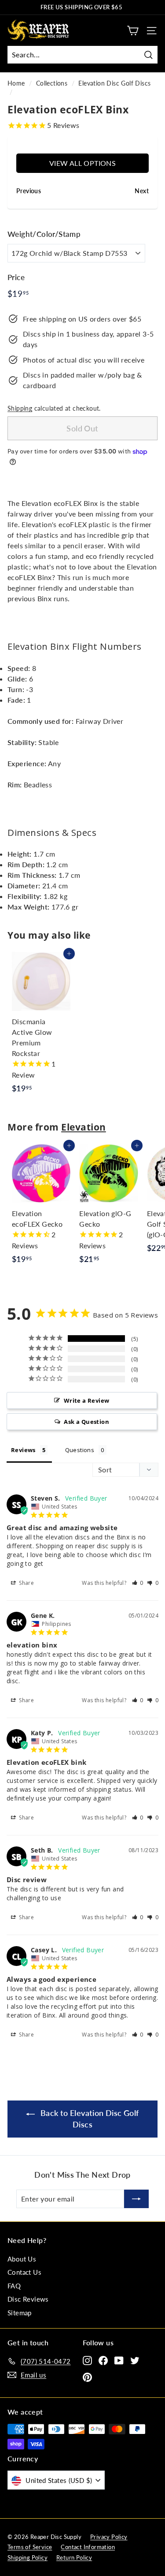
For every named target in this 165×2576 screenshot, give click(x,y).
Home (16, 83)
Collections (52, 83)
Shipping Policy (27, 2557)
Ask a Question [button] (86, 1422)
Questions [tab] (80, 1450)
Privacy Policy (109, 2537)
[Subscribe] (136, 2199)
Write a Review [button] (87, 1400)
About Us (22, 2259)
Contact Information (88, 2547)
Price (16, 277)
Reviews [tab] (23, 1450)
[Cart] (133, 31)
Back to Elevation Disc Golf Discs (88, 2119)
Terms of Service (30, 2547)
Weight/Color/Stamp (44, 234)
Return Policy (74, 2557)
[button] (138, 1583)
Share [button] (26, 1583)
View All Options (82, 163)
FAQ (14, 2286)
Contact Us (24, 2272)
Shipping (20, 408)
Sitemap (20, 2313)
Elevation (84, 1127)
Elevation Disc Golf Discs (114, 83)
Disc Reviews (28, 2299)
